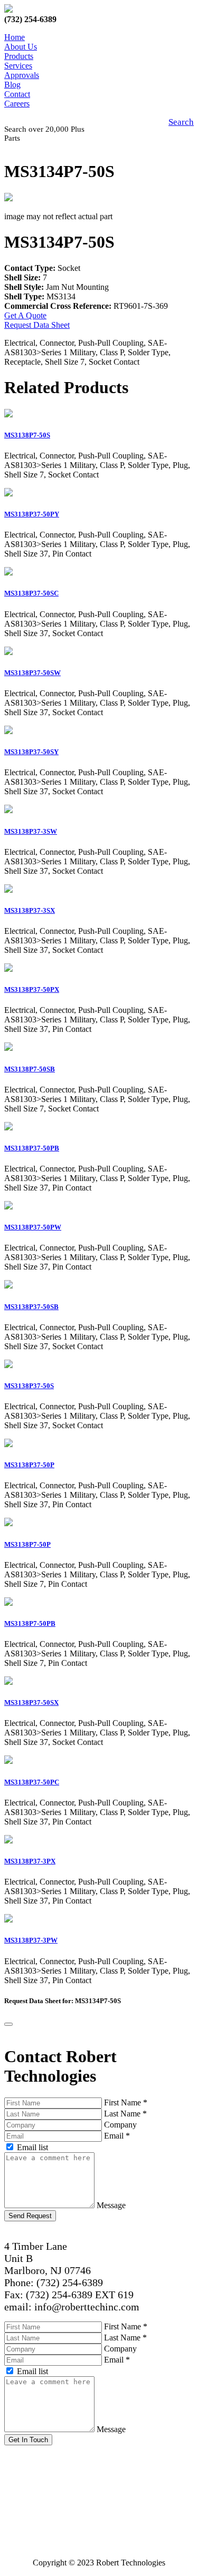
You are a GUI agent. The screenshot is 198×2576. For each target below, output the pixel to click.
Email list (32, 2147)
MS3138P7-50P (27, 1544)
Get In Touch (28, 2440)
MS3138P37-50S (29, 1386)
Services (18, 66)
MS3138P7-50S (27, 435)
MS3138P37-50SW (32, 673)
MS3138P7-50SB (30, 1069)
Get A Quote (25, 315)
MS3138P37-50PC (32, 1782)
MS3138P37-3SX (30, 910)
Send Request (30, 2216)
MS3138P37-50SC (31, 593)
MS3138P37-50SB (31, 1307)
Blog (12, 85)
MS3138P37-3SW (31, 831)
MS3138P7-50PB (30, 1623)
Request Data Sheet (37, 325)
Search (181, 122)
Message (111, 2205)
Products (19, 56)
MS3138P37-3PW (31, 1940)
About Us (21, 47)
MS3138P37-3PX (30, 1861)
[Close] (8, 2024)
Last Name (125, 2114)
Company (120, 2125)
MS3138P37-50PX (32, 989)
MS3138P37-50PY (32, 514)
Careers (17, 104)
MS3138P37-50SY (31, 752)
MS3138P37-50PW (33, 1227)
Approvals (22, 75)
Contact (17, 94)
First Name (126, 2102)
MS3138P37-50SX (31, 1702)
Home (15, 37)
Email (117, 2136)
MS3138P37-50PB (32, 1148)
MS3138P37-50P (29, 1465)
